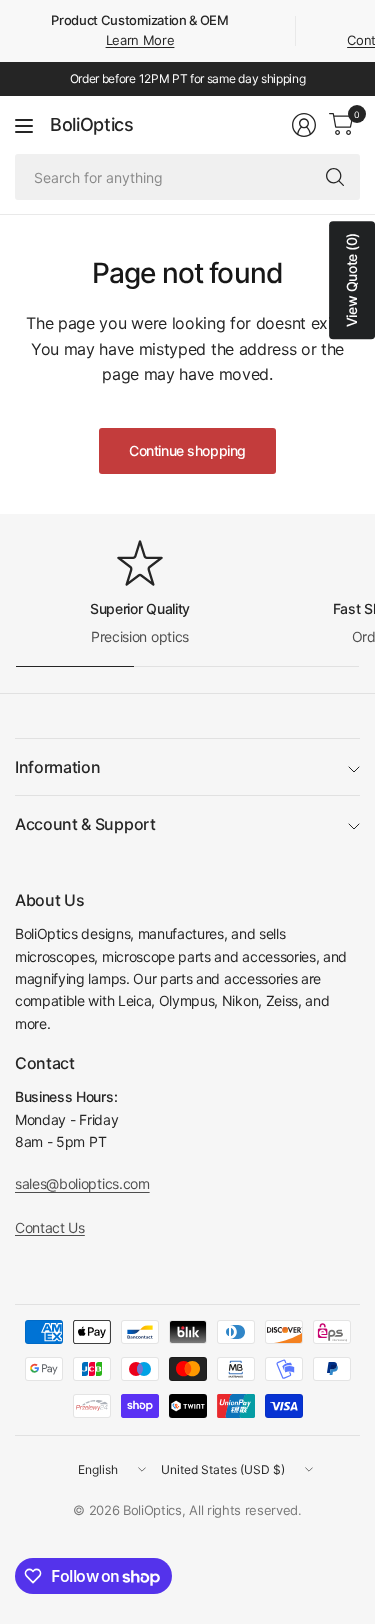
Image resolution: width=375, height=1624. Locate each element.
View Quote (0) (351, 280)
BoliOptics (92, 125)
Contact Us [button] (50, 1227)
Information (57, 767)
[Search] (335, 177)
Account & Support (85, 824)
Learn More (140, 40)
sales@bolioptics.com (82, 1183)
